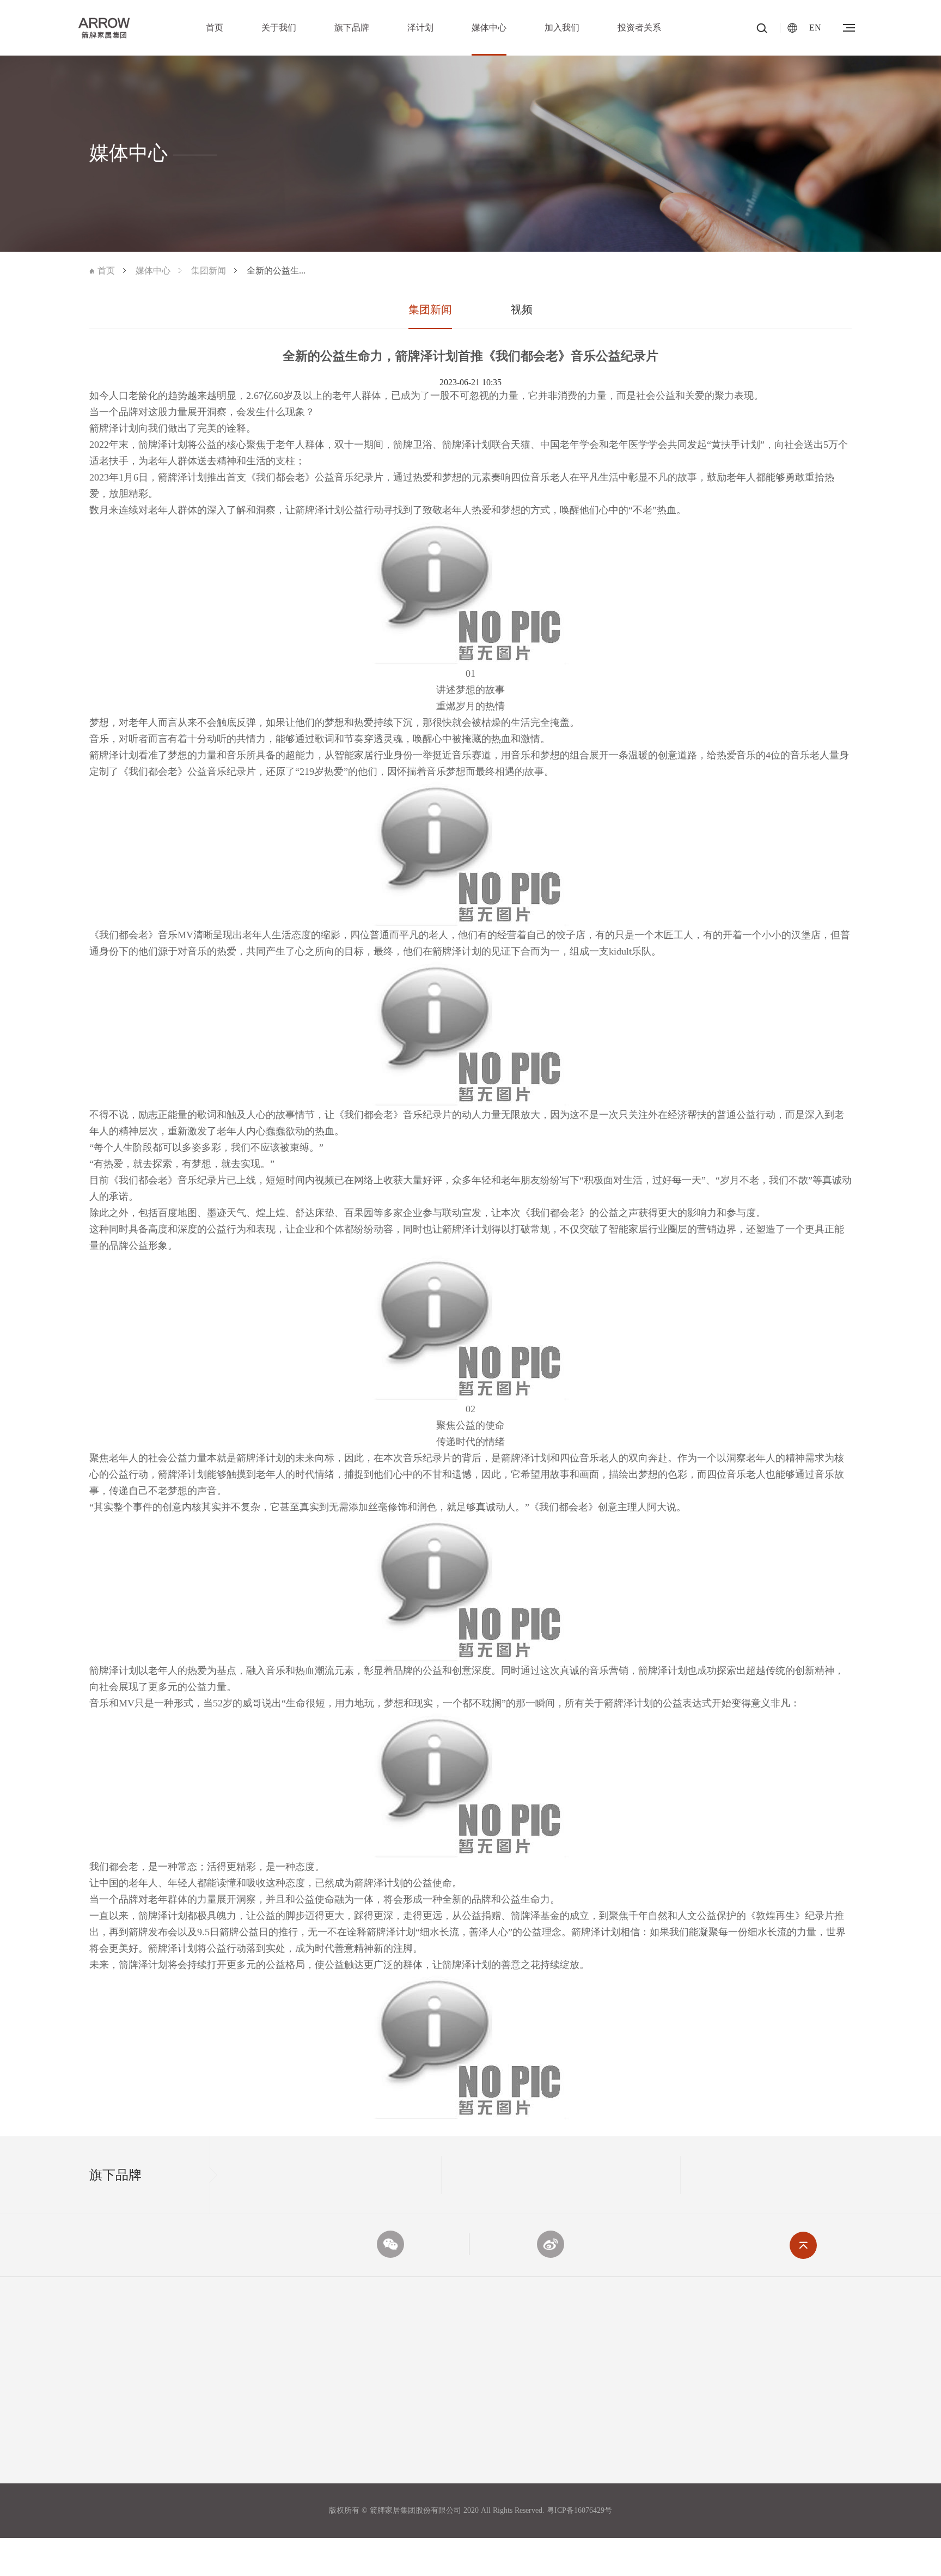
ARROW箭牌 (248, 2407)
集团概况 (105, 2407)
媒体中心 (489, 28)
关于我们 (279, 28)
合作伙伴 (105, 2431)
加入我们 (562, 28)
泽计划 (420, 28)
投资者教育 (795, 2503)
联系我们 (653, 2431)
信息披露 (791, 2455)
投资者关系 (639, 28)
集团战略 (105, 2455)
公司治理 (791, 2431)
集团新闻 (209, 271)
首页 (215, 28)
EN (815, 28)
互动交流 (791, 2479)
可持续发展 (383, 2407)
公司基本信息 (798, 2407)
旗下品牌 (352, 28)
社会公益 (379, 2431)
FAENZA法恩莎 (253, 2431)
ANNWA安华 (248, 2455)
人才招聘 (653, 2407)
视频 (522, 309)
